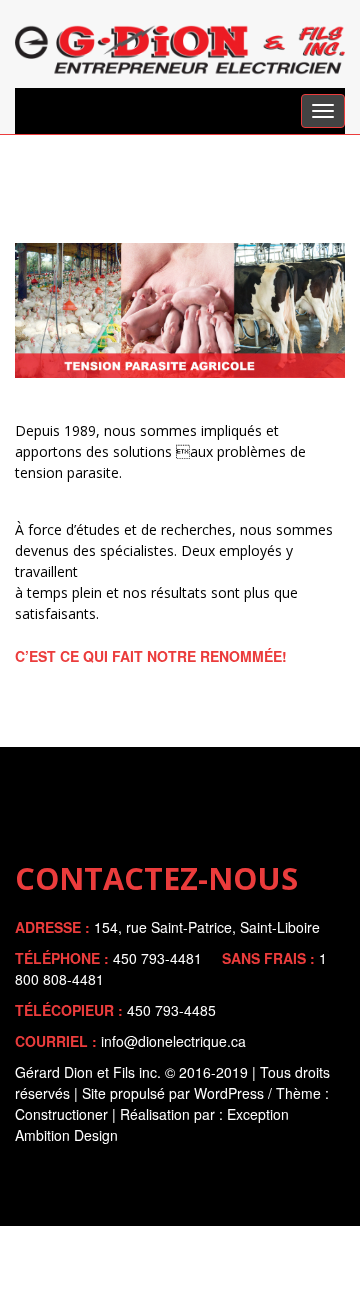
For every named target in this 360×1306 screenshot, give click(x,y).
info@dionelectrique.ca (173, 1041)
